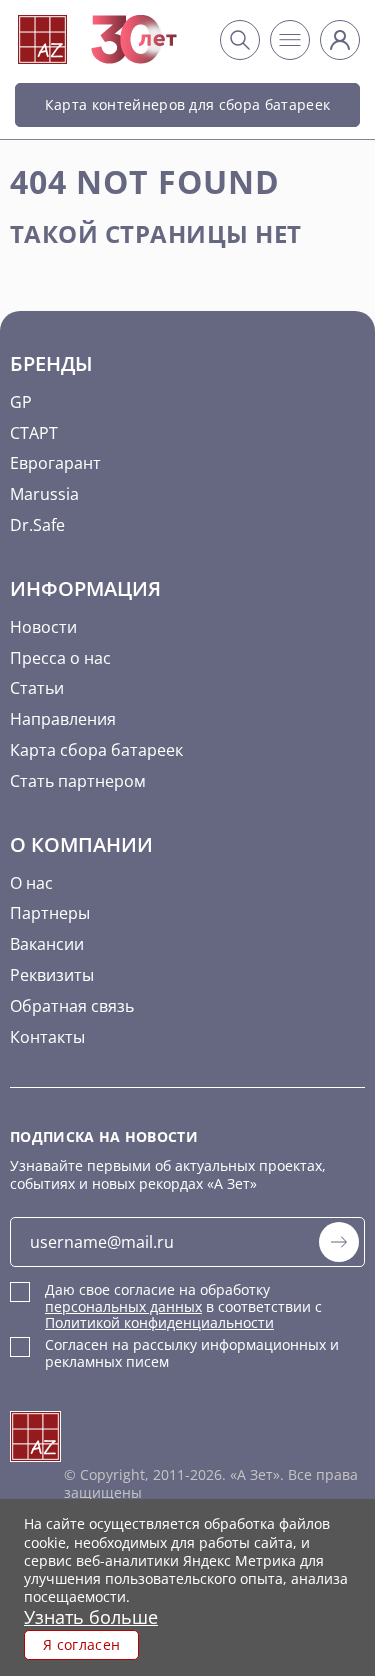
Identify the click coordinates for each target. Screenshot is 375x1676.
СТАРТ (34, 433)
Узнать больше (91, 1617)
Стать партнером (78, 781)
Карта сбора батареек (96, 750)
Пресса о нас (60, 658)
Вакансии (47, 944)
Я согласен (81, 1644)
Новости (43, 627)
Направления (63, 719)
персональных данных (123, 1306)
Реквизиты (52, 975)
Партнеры (50, 913)
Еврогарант (55, 463)
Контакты (47, 1037)
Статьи (37, 688)
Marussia (44, 494)
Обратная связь (72, 1006)
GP (21, 402)
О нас (31, 883)
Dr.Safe (37, 525)
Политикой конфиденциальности (159, 1322)
